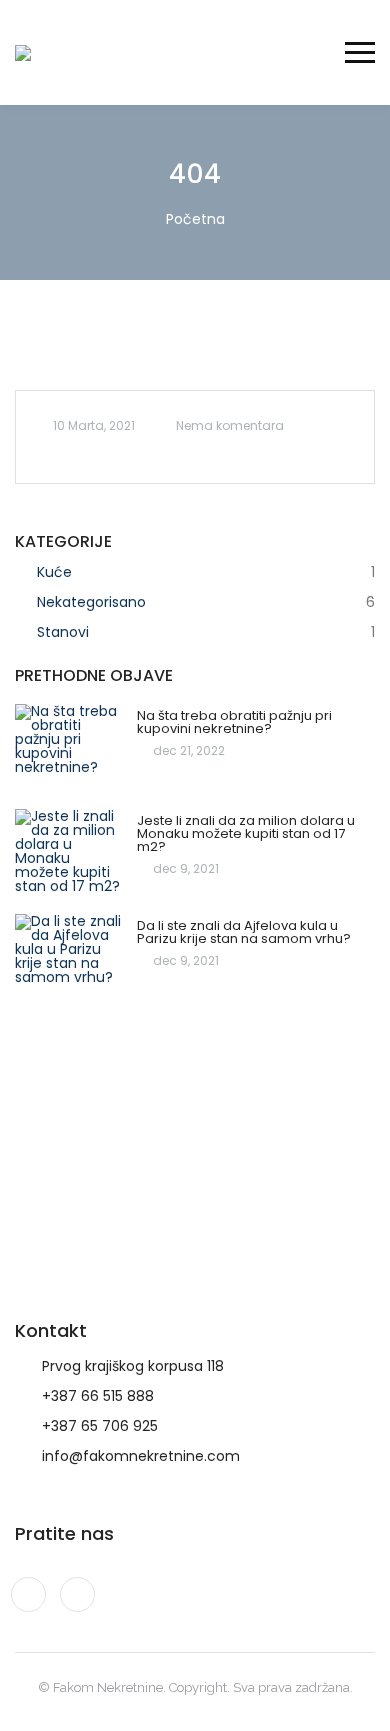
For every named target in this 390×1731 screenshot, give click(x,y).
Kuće (54, 572)
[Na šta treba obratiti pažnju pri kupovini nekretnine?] (71, 748)
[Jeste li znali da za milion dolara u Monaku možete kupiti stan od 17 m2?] (71, 853)
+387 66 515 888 (98, 1396)
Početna (195, 219)
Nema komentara (230, 425)
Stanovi (63, 632)
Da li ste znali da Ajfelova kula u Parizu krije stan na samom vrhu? (244, 932)
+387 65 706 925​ (100, 1426)
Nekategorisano (91, 602)
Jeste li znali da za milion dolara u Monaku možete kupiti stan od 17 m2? (246, 833)
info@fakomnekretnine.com (141, 1456)
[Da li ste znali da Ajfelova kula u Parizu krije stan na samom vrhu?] (71, 958)
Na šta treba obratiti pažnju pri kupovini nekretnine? (234, 722)
